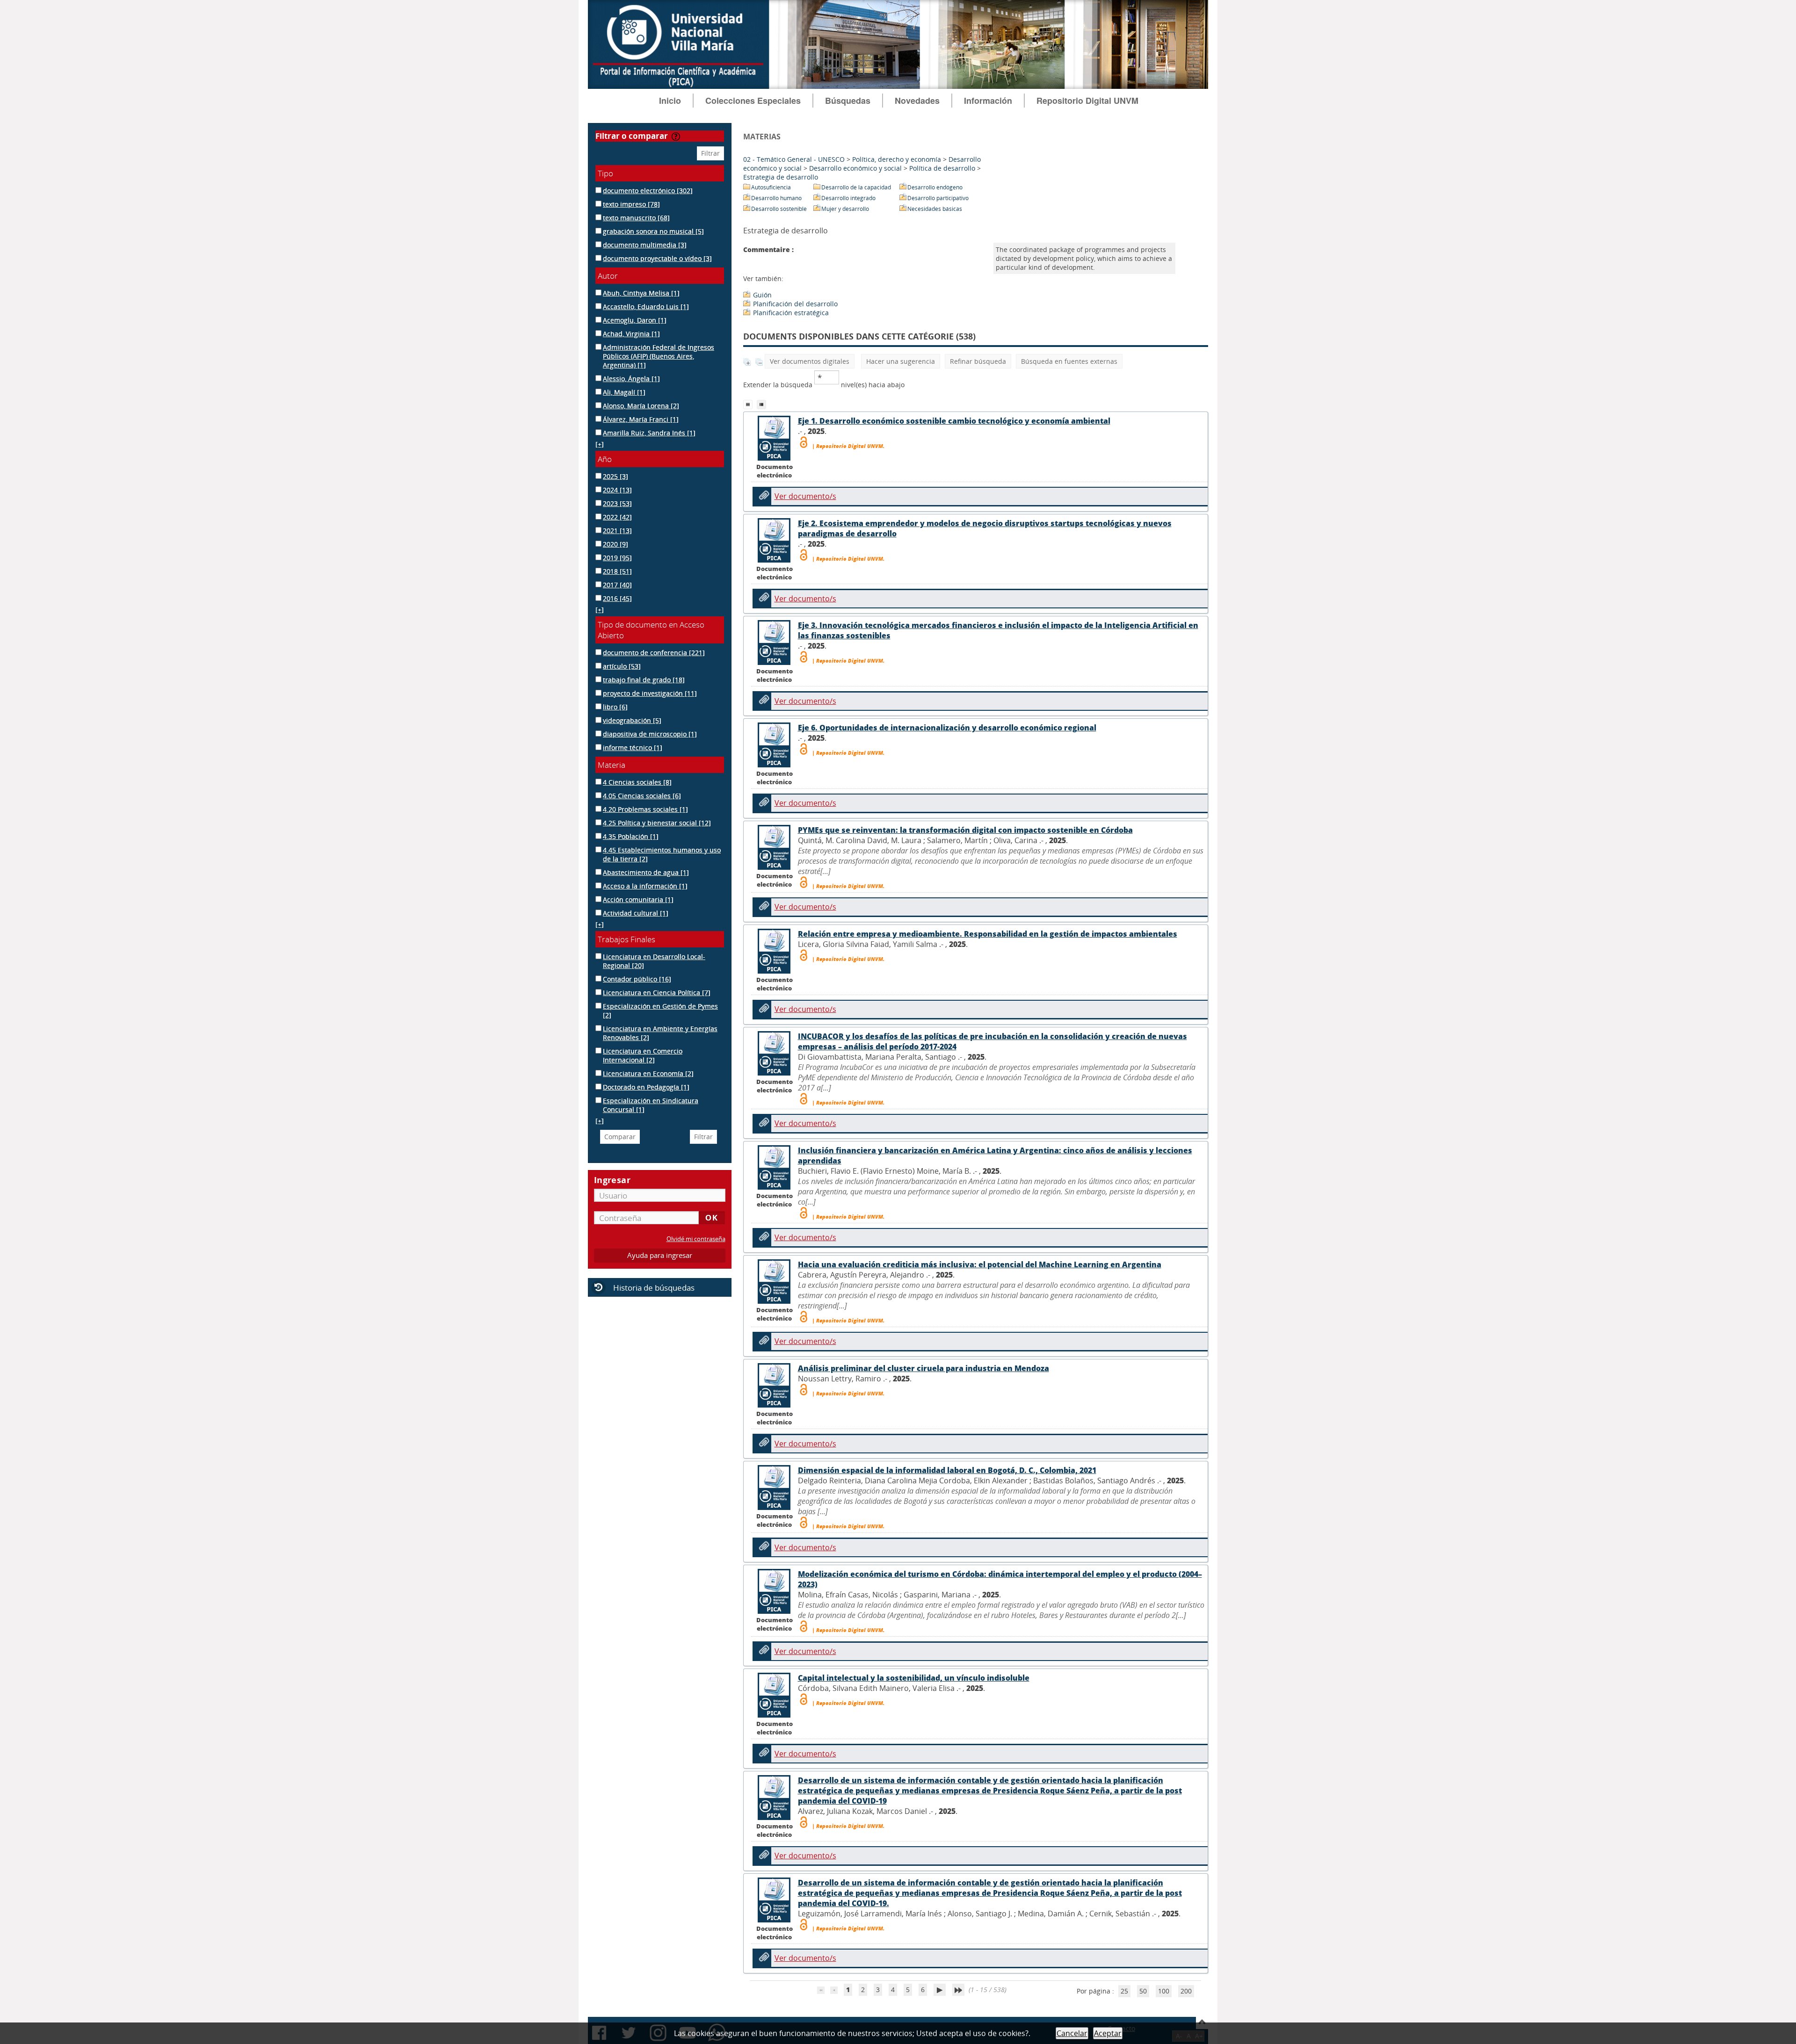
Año (605, 459)
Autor (608, 276)
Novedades (917, 101)
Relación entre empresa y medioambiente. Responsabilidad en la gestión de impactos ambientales (988, 934)
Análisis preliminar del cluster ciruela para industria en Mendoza (923, 1368)
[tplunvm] (763, 404)
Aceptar (1108, 2033)
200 (1186, 1991)
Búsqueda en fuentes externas (1069, 361)
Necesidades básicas (935, 209)
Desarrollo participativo (938, 198)
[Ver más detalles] (775, 458)
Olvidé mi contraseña (696, 1239)
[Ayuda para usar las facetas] (676, 137)
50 (1143, 1991)
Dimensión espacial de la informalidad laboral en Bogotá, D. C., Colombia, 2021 (947, 1470)
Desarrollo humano (776, 198)
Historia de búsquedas (654, 1288)
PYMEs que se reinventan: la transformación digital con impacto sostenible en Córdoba (965, 830)
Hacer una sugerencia (901, 361)
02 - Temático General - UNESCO (794, 159)
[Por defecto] (750, 404)
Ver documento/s (805, 496)
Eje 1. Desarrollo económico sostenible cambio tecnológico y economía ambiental (954, 421)
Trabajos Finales (626, 939)
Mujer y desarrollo (845, 209)
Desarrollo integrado (848, 198)
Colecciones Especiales (753, 101)
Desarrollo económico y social (855, 168)
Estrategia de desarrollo (781, 177)
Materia (612, 765)
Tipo (605, 173)
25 (1124, 1991)
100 (1164, 1991)
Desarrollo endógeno (935, 187)
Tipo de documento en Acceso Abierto (651, 630)
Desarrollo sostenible (779, 209)
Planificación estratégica (791, 313)
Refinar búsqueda (978, 361)
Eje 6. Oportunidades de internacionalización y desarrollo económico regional (947, 728)
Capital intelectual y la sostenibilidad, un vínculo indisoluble (914, 1678)
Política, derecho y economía (897, 159)
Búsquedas (848, 101)
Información (988, 101)
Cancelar (1072, 2033)
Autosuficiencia (771, 187)
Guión (762, 295)
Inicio (670, 101)
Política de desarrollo (942, 168)
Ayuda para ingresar (660, 1255)
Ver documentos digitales (810, 361)
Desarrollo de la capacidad (856, 187)
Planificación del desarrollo (795, 304)
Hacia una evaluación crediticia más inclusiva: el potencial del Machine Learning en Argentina (980, 1264)
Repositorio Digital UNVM (1087, 101)
